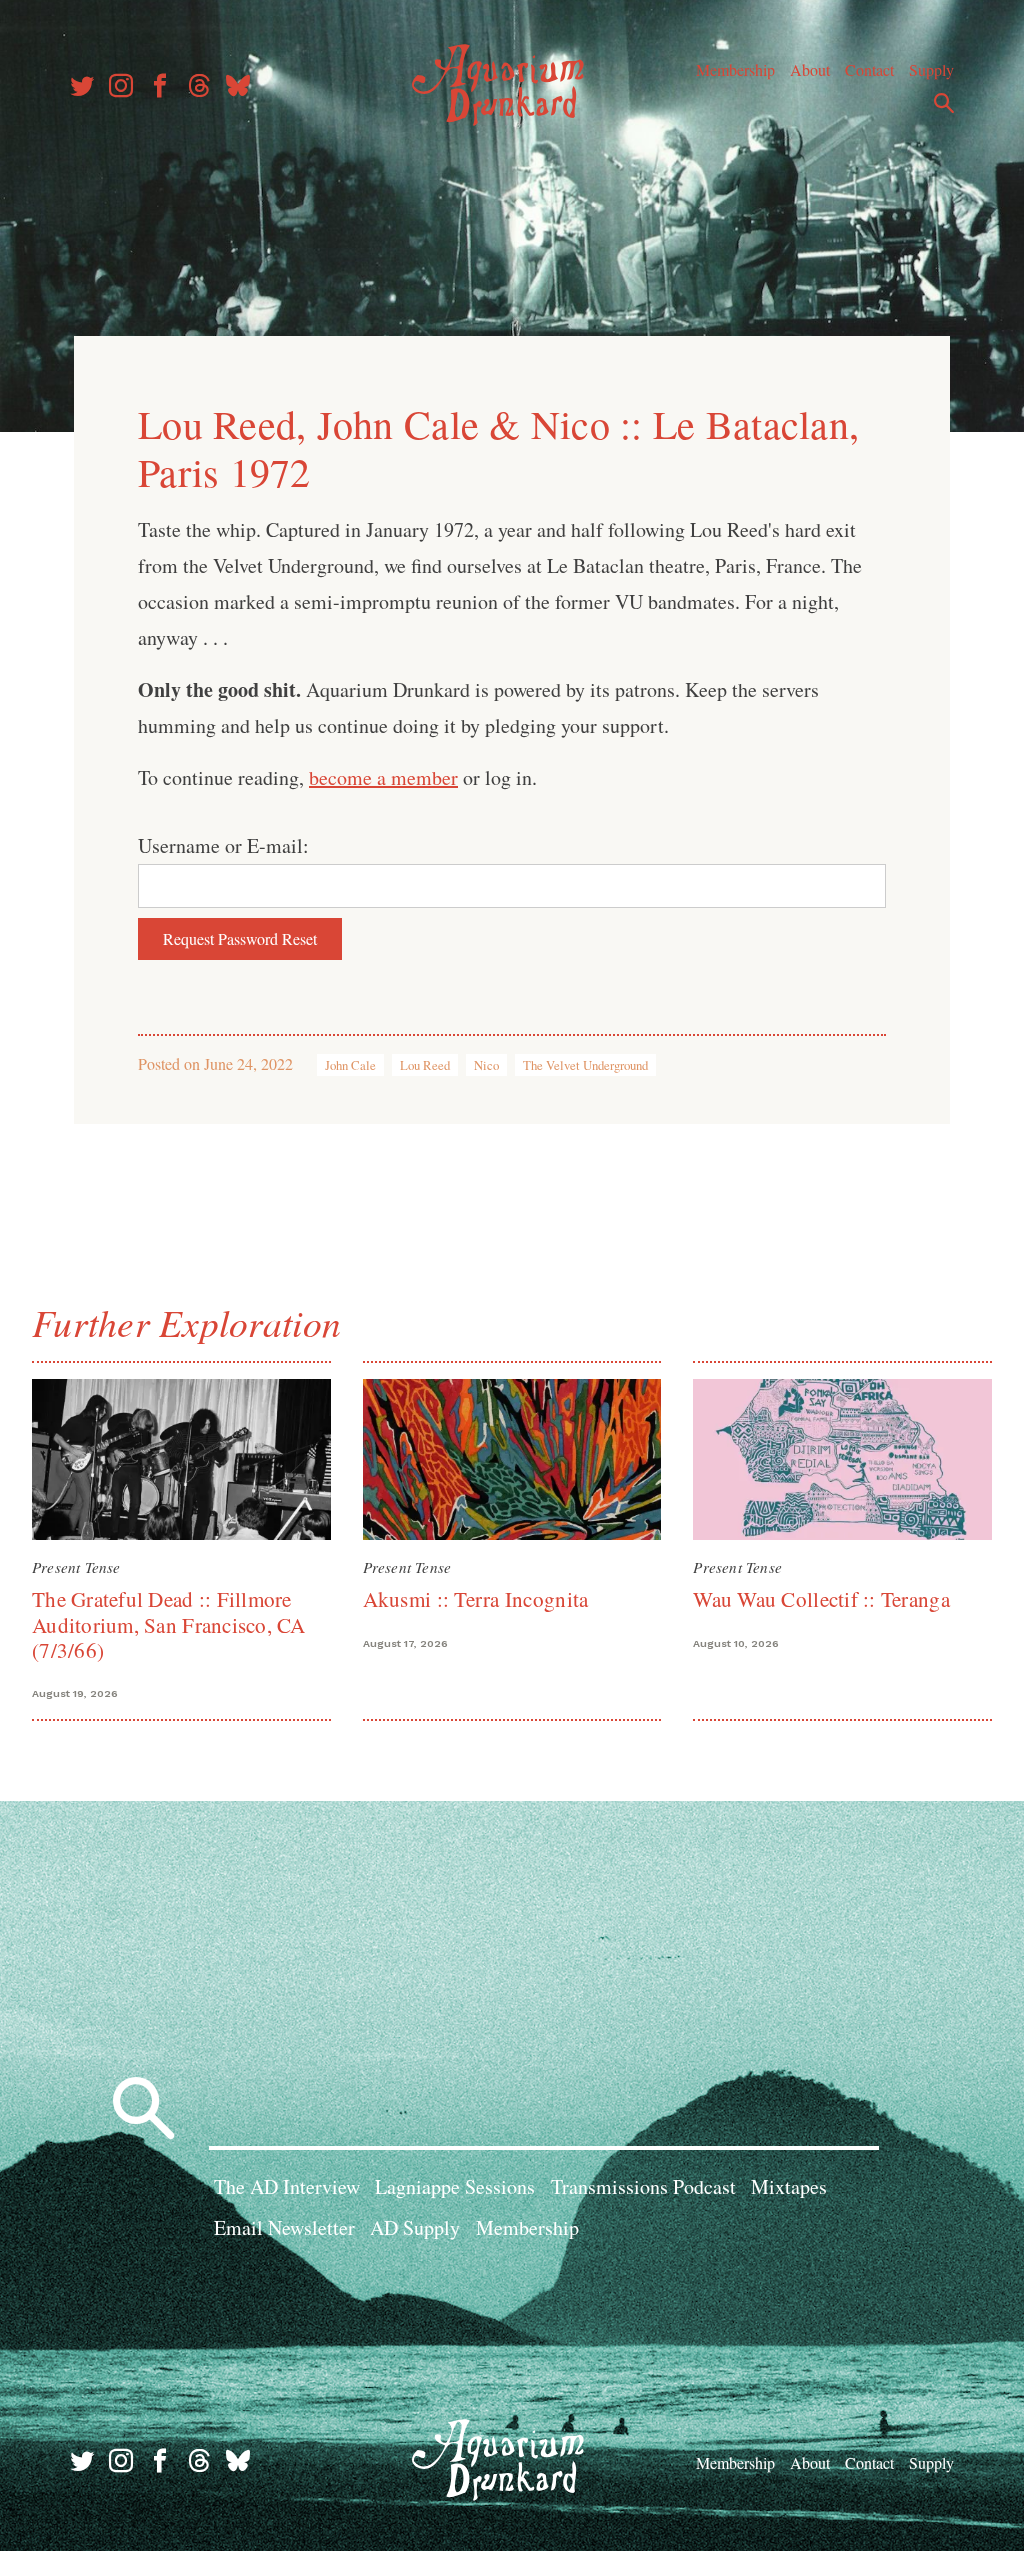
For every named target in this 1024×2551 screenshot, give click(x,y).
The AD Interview (287, 2186)
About (810, 69)
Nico (486, 1065)
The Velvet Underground (585, 1065)
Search (944, 103)
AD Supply (415, 2227)
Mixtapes (789, 2186)
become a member (383, 777)
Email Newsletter (284, 2227)
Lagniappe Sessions (455, 2186)
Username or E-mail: (223, 845)
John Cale (350, 1065)
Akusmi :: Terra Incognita (476, 1599)
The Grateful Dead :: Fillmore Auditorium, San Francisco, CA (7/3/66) (169, 1624)
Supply (931, 69)
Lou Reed (425, 1065)
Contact (869, 69)
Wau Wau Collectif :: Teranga (821, 1599)
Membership (735, 69)
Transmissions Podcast (643, 2186)
